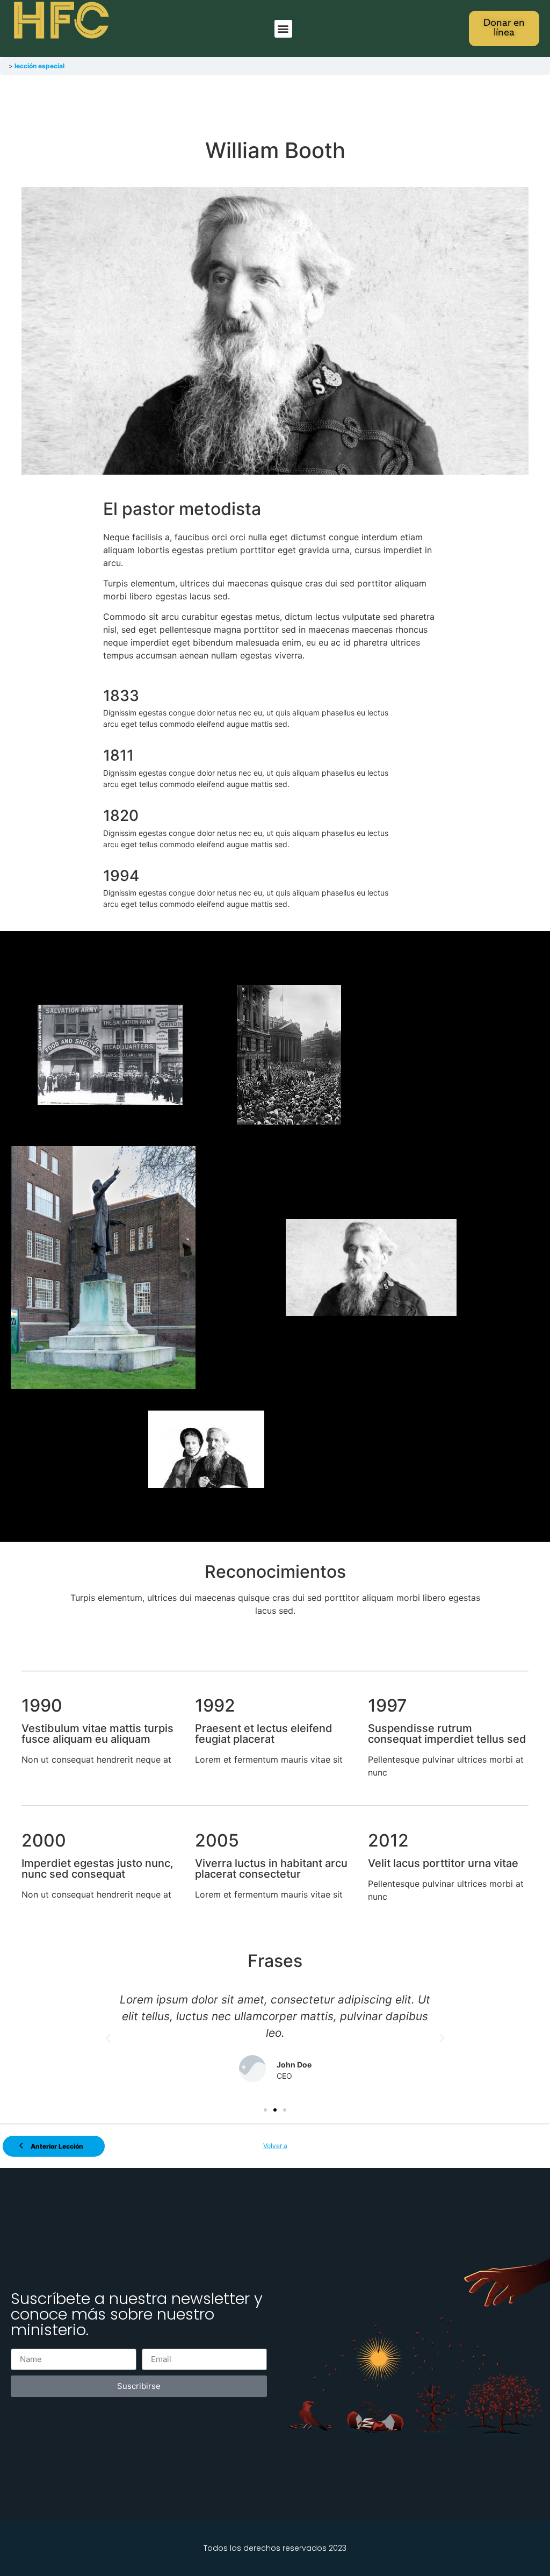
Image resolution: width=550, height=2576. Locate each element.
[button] (283, 29)
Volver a (275, 2146)
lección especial (39, 66)
